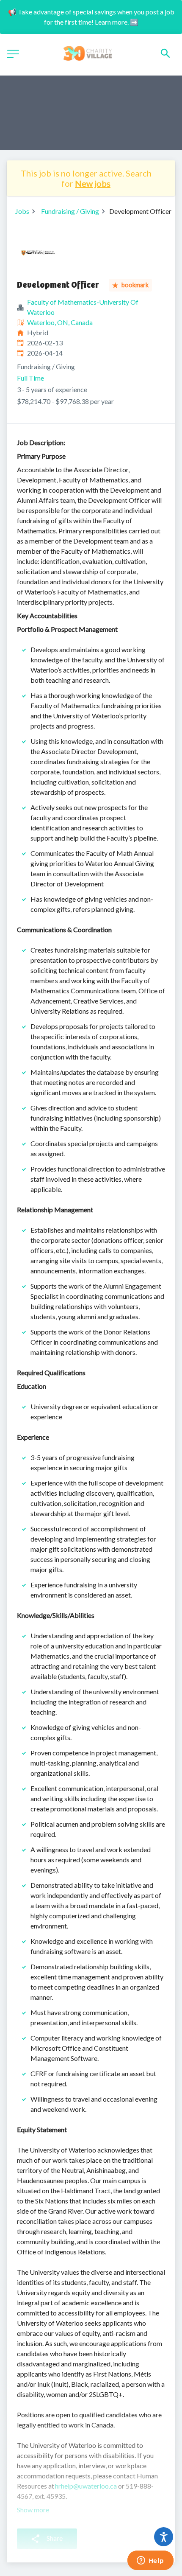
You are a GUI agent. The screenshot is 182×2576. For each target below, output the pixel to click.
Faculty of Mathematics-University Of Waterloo (83, 307)
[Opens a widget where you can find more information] (150, 2561)
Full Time (30, 378)
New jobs (93, 183)
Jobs (22, 211)
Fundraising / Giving (70, 211)
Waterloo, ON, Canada (60, 322)
